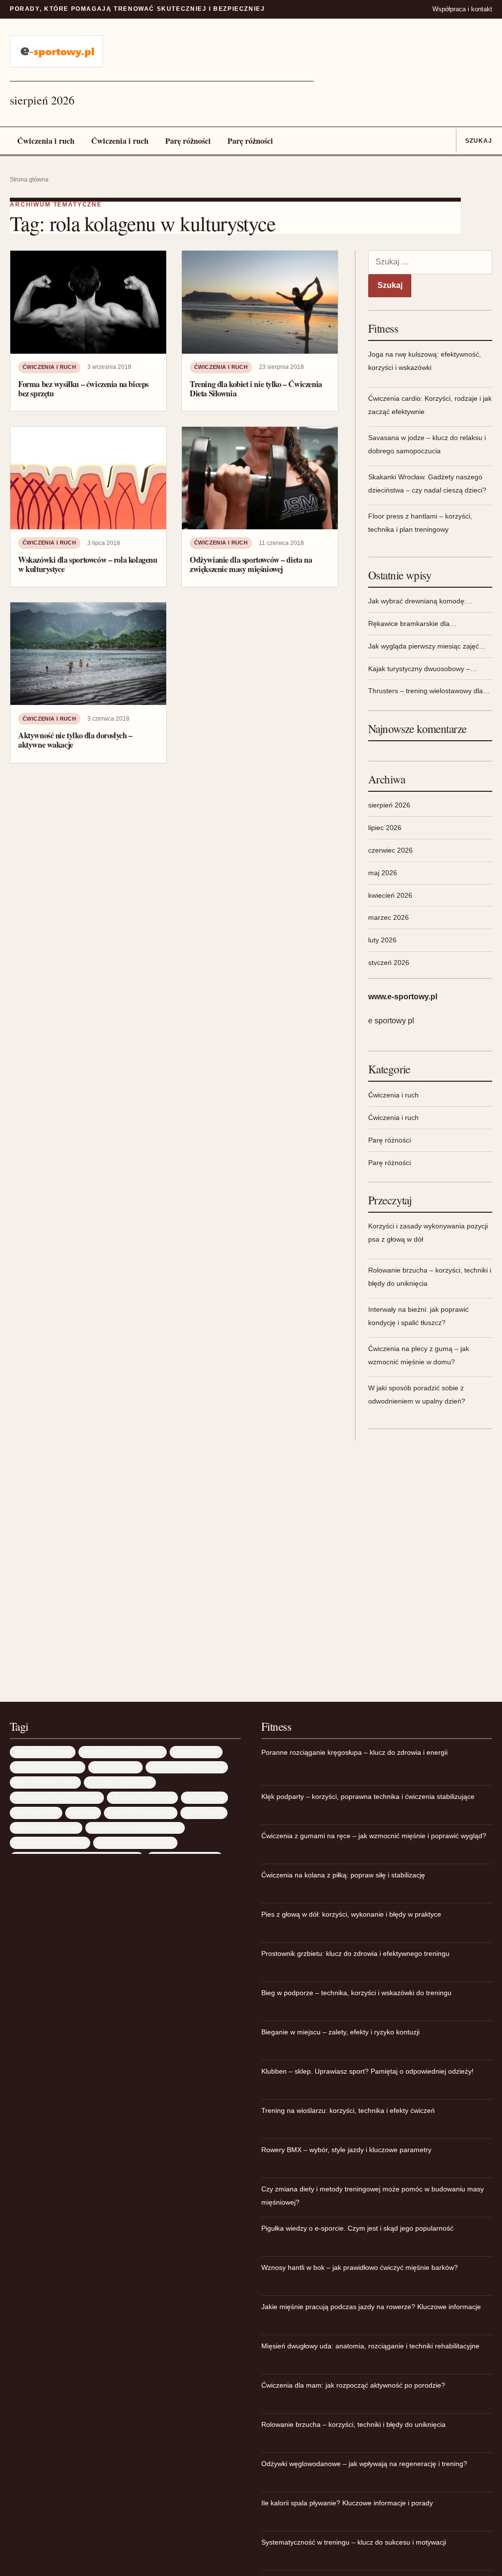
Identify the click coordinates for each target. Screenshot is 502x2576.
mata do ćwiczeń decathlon (50, 1842)
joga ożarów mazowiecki (141, 1812)
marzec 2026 (389, 917)
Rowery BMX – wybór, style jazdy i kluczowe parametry (346, 2150)
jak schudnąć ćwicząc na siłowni (57, 1797)
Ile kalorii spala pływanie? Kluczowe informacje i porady (347, 2503)
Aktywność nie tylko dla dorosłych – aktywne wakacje (75, 740)
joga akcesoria (204, 1797)
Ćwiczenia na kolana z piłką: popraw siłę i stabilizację (343, 1875)
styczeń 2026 (389, 963)
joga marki (83, 1812)
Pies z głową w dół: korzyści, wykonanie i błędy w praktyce (351, 1914)
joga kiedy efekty (36, 1812)
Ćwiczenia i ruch (46, 141)
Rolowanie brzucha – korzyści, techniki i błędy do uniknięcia (353, 2424)
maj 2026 (383, 873)
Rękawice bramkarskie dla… (412, 624)
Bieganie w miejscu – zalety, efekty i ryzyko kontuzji (340, 2032)
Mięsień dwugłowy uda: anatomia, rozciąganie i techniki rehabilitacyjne (370, 2346)
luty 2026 (382, 940)
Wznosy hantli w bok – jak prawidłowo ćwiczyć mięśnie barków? (360, 2267)
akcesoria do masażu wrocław (123, 1752)
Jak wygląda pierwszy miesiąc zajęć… (427, 646)
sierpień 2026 (389, 805)
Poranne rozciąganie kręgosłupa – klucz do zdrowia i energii (354, 1752)
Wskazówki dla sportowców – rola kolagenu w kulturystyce (88, 564)
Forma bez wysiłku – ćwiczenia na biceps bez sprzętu (83, 389)
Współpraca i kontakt (462, 9)
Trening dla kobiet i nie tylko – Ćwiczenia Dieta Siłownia (256, 389)
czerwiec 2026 (390, 850)
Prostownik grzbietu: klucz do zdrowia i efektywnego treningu (355, 1953)
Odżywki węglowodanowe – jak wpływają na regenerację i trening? (364, 2464)
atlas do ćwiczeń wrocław (48, 1767)
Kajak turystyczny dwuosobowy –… (423, 669)
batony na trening (115, 1767)
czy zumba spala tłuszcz (120, 1782)
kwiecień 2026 (390, 895)
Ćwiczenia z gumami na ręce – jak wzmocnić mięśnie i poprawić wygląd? (374, 1836)
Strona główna (29, 180)
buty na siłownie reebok (45, 1782)
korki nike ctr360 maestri (46, 1828)
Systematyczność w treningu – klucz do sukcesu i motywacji (354, 2542)
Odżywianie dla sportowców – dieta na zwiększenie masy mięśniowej (251, 564)
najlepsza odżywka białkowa (135, 1842)
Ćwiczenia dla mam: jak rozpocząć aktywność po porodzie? (353, 2385)
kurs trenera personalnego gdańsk (135, 1828)
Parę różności (188, 141)
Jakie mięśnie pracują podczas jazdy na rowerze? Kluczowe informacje (371, 2307)
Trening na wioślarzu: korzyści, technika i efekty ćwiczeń (348, 2110)
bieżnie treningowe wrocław (187, 1767)
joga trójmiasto (204, 1812)
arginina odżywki (196, 1752)
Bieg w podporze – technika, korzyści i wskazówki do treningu (356, 1993)
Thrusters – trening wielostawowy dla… (429, 691)
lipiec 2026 (385, 828)
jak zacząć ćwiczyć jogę (142, 1797)
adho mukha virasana (43, 1752)
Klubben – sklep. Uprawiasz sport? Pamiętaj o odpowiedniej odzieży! (367, 2071)
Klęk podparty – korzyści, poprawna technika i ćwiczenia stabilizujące (368, 1796)
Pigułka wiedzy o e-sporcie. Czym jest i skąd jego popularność (357, 2228)
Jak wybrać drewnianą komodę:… (421, 601)
